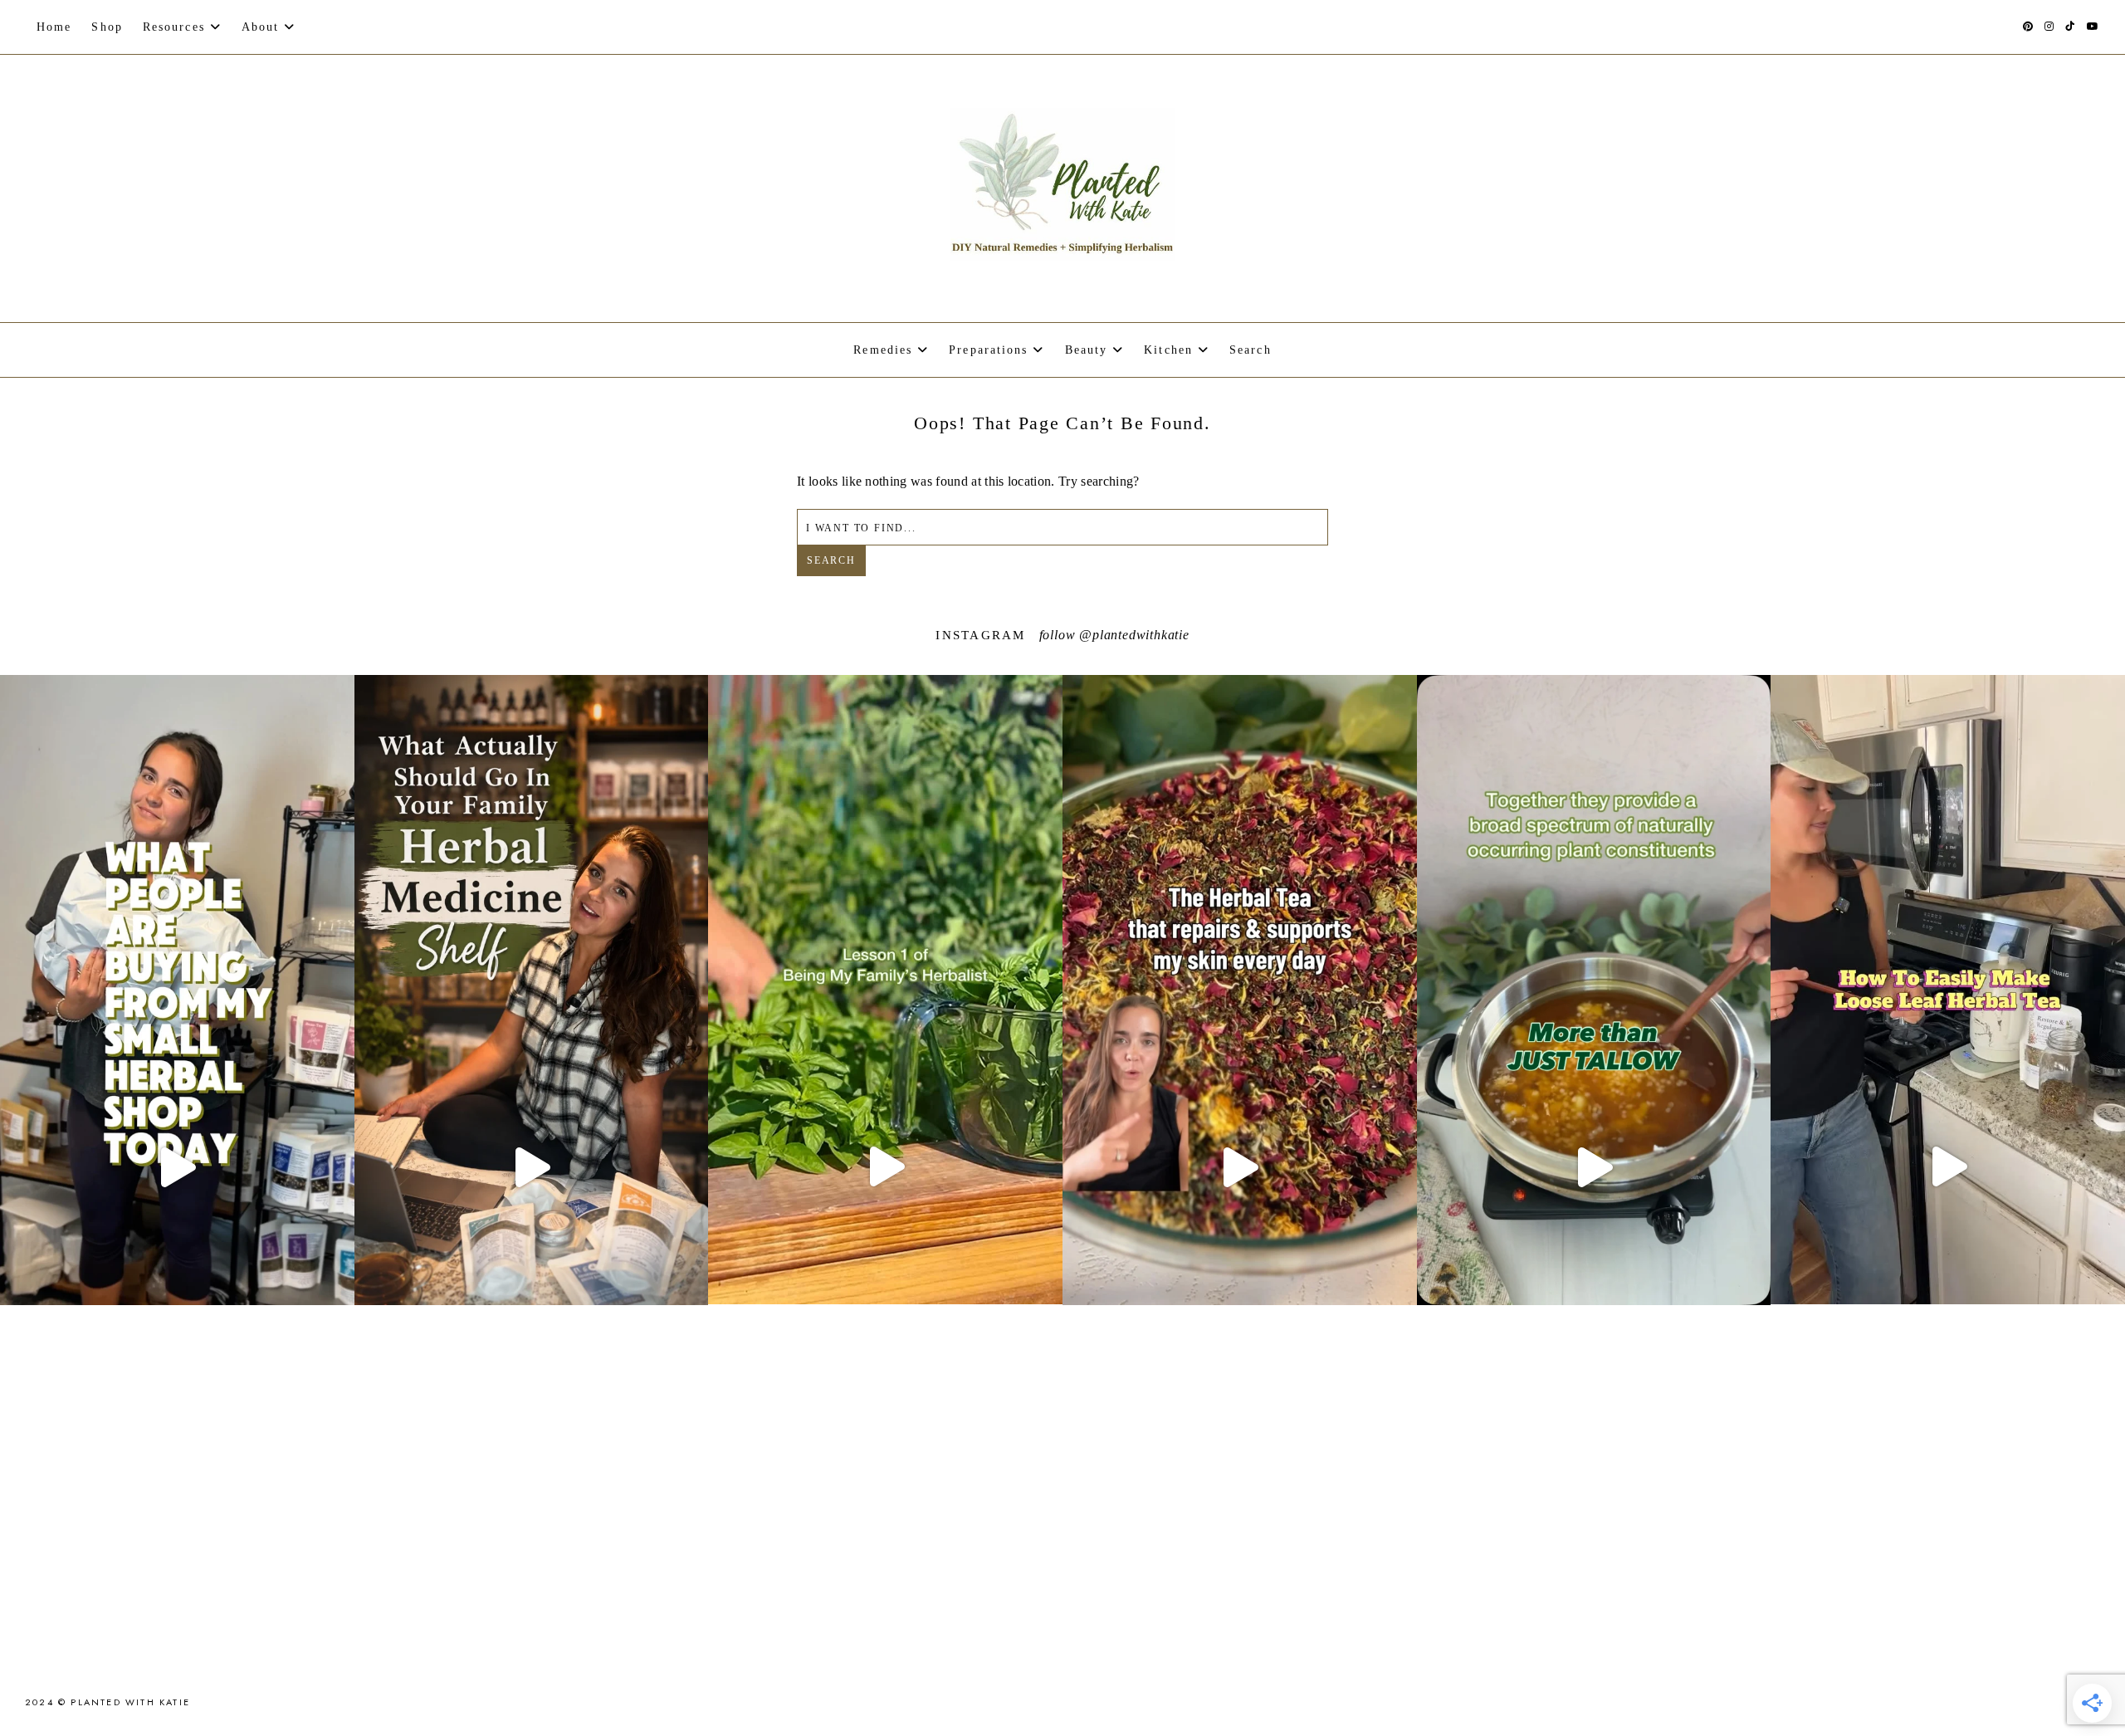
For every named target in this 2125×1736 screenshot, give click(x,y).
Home (54, 27)
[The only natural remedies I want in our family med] (532, 1167)
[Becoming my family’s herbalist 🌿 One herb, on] (885, 1166)
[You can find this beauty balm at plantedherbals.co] (1594, 1167)
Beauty (1087, 350)
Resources (174, 27)
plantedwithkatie (1141, 635)
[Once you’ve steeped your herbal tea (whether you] (1948, 1166)
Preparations (988, 350)
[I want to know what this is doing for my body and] (177, 1167)
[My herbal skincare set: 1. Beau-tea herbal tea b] (1240, 1167)
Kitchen (1168, 350)
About (261, 27)
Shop (107, 27)
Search (831, 560)
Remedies (883, 350)
